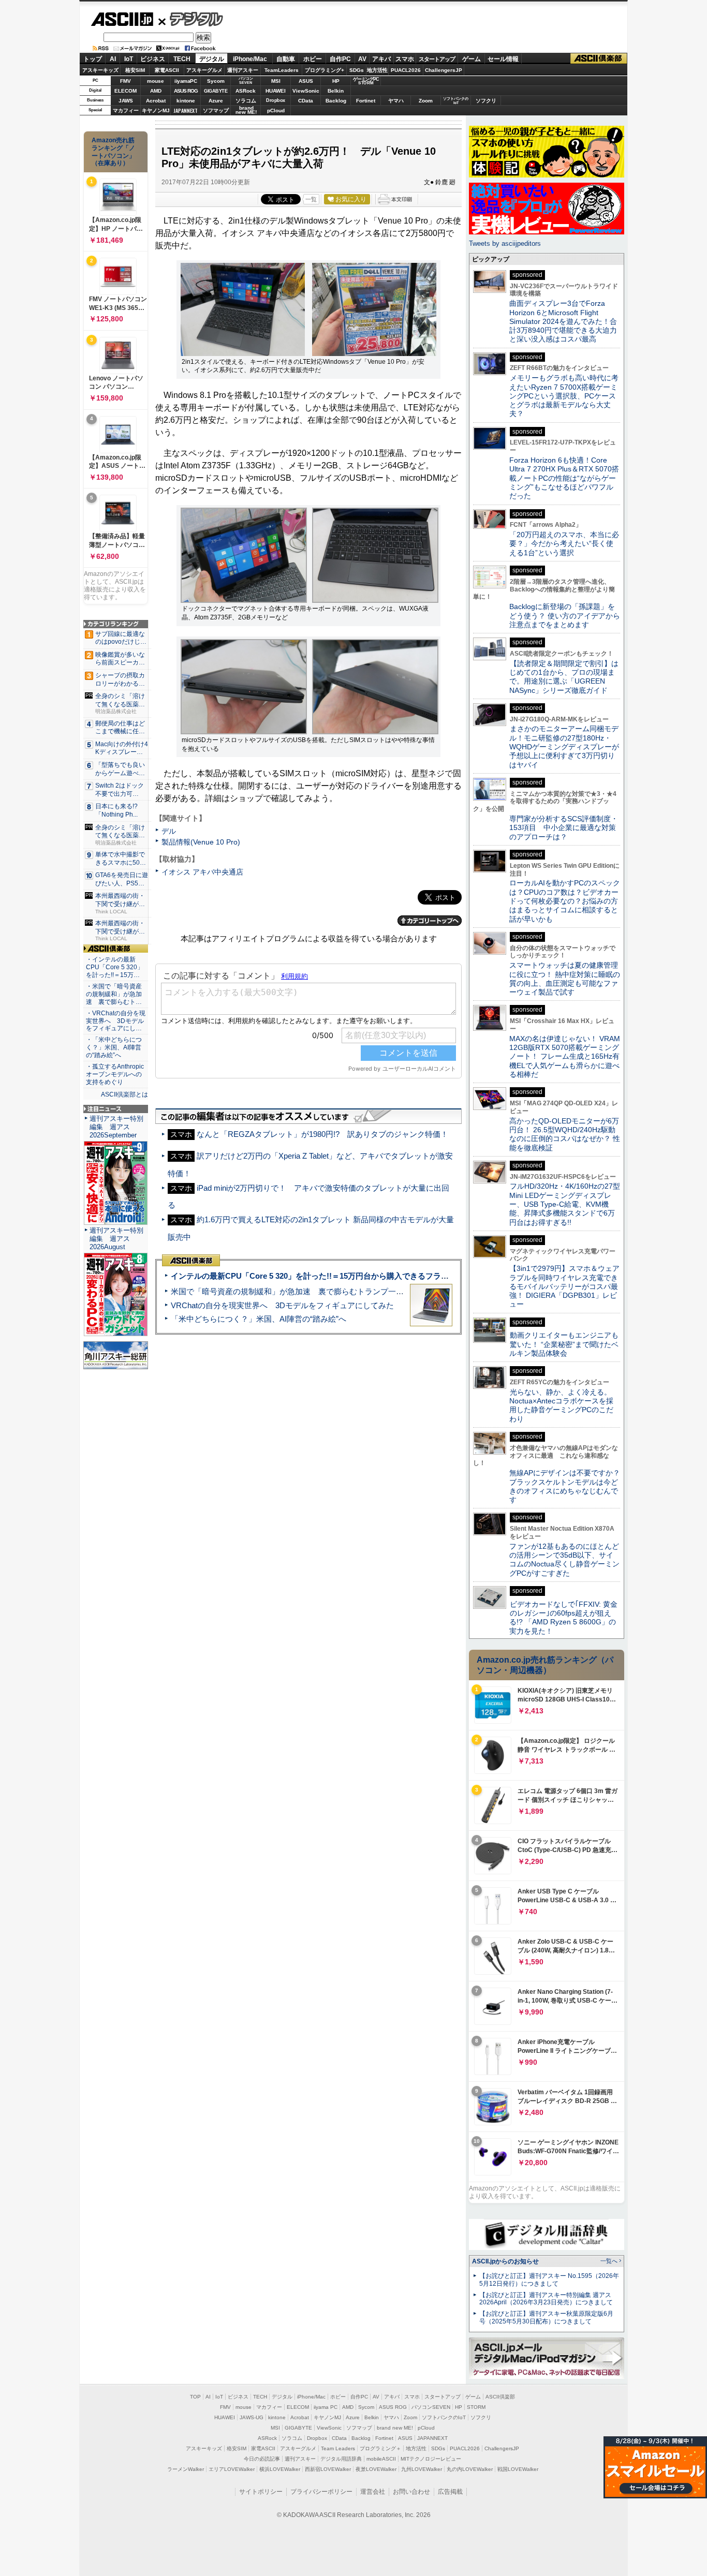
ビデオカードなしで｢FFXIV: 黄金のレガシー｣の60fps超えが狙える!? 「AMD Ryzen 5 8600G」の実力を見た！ (563, 1618)
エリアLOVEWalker (232, 2469)
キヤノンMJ (156, 110)
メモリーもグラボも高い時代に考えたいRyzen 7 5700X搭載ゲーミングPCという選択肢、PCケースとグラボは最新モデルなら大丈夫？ (564, 396)
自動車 (286, 59)
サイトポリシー (261, 2492)
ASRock (246, 91)
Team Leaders (338, 2448)
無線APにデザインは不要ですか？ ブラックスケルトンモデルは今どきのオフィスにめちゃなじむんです (568, 1486)
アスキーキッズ (100, 70)
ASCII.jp (122, 19)
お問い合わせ (411, 2492)
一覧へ (609, 2261)
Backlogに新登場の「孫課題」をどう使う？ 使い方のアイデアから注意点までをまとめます (565, 616)
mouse (156, 81)
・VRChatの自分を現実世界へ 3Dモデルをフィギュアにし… (116, 1021)
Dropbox (276, 100)
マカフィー (126, 110)
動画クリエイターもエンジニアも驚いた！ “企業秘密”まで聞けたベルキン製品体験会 (564, 1344)
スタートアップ (437, 59)
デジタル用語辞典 (341, 2459)
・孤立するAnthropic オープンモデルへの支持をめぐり (116, 1074)
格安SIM (135, 70)
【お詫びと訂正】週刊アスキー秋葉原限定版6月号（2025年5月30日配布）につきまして (546, 2318)
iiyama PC (326, 2407)
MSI (276, 81)
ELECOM (126, 91)
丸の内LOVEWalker (470, 2469)
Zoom (426, 101)
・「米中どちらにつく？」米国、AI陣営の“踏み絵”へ (114, 1047)
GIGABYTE (216, 91)
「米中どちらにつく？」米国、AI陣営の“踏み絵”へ (259, 1319)
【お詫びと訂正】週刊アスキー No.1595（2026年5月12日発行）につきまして (549, 2280)
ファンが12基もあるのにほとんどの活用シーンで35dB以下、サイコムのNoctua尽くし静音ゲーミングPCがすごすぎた (564, 1560)
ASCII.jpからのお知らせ (505, 2261)
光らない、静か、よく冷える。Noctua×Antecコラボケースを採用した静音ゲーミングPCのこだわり (561, 1405)
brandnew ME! (246, 110)
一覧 (311, 199)
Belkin (336, 91)
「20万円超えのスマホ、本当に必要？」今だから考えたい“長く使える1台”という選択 (564, 544)
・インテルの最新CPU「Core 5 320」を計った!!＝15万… (115, 967)
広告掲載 (450, 2492)
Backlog (336, 101)
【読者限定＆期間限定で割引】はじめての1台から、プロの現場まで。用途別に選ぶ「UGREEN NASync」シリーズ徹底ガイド (564, 677)
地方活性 (377, 70)
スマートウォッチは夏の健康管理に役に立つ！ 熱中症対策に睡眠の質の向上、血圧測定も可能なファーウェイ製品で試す (565, 979)
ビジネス (153, 59)
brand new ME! (395, 2428)
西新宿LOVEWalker (328, 2469)
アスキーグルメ (204, 70)
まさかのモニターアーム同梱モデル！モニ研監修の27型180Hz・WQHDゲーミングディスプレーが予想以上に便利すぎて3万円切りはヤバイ (564, 746)
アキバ (381, 59)
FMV (126, 81)
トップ (93, 59)
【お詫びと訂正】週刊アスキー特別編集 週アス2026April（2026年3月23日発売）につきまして (546, 2299)
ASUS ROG (186, 91)
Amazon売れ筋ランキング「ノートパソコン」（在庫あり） (113, 152)
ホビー (313, 59)
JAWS (126, 101)
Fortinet (366, 101)
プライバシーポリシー (321, 2492)
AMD (156, 91)
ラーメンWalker (186, 2469)
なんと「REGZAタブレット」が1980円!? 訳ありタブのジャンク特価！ (322, 1134)
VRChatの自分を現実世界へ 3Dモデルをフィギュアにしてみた (282, 1305)
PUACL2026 (406, 70)
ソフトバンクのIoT (456, 101)
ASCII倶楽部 (599, 59)
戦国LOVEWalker (518, 2469)
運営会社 (373, 2492)
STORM (476, 2407)
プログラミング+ (325, 70)
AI (113, 59)
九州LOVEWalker (422, 2469)
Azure (216, 101)
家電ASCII (167, 70)
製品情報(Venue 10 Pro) (201, 842)
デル (169, 831)
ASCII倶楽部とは (124, 1094)
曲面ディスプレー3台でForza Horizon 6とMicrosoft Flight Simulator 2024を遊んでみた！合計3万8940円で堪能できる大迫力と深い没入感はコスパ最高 (563, 321)
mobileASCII (381, 2459)
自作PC (340, 59)
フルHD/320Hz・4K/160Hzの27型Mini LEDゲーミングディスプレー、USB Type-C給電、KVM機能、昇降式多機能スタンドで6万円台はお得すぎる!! (565, 1204)
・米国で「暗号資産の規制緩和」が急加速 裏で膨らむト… (114, 994)
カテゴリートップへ (430, 921)
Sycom (216, 81)
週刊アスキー (243, 70)
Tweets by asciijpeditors (505, 243)
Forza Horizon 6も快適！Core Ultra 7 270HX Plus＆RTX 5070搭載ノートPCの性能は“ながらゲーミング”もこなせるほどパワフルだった (564, 478)
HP (336, 81)
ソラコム (246, 101)
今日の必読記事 (262, 2459)
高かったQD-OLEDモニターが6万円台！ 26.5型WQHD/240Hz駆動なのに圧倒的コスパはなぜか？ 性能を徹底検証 (565, 1134)
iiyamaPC (186, 81)
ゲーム (472, 59)
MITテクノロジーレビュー (431, 2459)
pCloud (276, 110)
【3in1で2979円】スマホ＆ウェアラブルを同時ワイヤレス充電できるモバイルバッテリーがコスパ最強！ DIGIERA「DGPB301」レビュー (564, 1286)
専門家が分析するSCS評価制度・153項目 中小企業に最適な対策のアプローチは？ (564, 828)
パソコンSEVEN (246, 80)
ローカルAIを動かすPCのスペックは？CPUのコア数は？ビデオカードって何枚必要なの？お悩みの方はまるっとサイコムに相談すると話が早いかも (565, 901)
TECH (182, 59)
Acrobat (156, 101)
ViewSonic (306, 91)
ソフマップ (216, 110)
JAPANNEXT (186, 110)
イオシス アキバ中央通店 (202, 872)
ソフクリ (486, 101)
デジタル (191, 19)
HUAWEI (276, 91)
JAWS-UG (252, 2417)
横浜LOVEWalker (280, 2469)
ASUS (306, 81)
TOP (195, 2397)
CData (306, 101)
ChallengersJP (444, 70)
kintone (186, 101)
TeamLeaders (282, 70)
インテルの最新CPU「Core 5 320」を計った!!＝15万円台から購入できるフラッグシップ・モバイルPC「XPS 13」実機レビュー (394, 1276)
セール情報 (503, 59)
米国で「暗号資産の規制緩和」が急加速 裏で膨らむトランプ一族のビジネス (307, 1291)
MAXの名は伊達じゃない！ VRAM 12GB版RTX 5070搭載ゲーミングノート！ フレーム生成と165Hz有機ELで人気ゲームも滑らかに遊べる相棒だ (565, 1056)
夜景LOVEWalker (376, 2469)
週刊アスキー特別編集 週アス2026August (116, 1239)
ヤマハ (396, 101)
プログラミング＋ (380, 2448)
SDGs (357, 70)
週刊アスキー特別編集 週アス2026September (116, 1127)
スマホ (405, 59)
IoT (129, 59)
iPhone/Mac (250, 59)
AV (362, 59)
